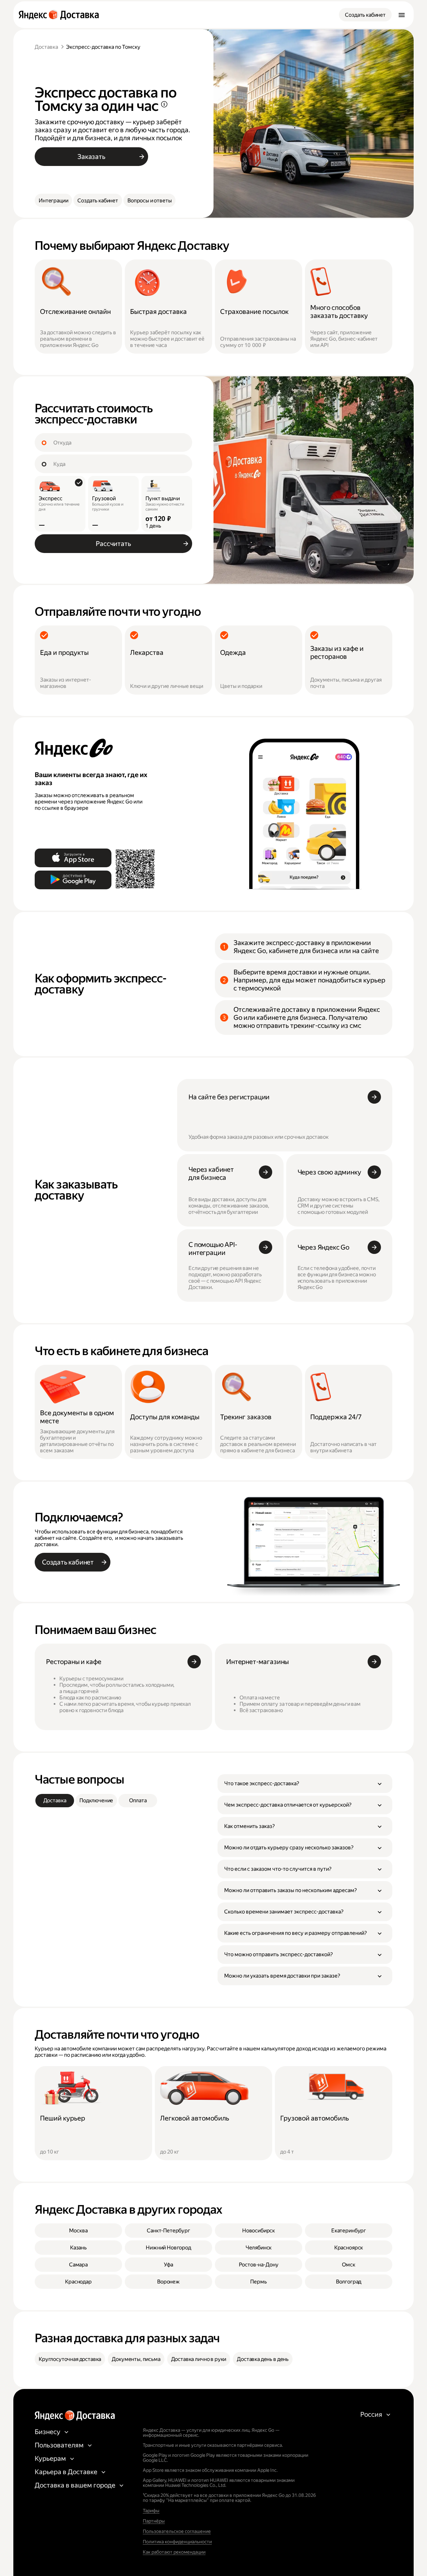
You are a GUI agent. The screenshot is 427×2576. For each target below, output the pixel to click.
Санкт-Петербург (168, 2231)
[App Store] (73, 858)
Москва (78, 2231)
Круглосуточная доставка (70, 2359)
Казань (78, 2248)
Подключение (96, 1800)
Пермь (258, 2282)
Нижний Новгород (168, 2248)
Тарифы (151, 2511)
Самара (78, 2265)
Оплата (138, 1800)
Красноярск (349, 2248)
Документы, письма (136, 2359)
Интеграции (53, 201)
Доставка (46, 47)
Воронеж (168, 2282)
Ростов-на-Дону (259, 2265)
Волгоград (349, 2282)
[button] (305, 1784)
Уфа (168, 2265)
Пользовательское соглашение (177, 2531)
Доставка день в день (263, 2359)
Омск (348, 2265)
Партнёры (154, 2521)
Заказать (91, 157)
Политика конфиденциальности (177, 2542)
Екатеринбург (349, 2231)
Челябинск (259, 2248)
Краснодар (78, 2282)
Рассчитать (113, 544)
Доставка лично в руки (199, 2359)
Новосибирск (259, 2231)
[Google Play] (73, 880)
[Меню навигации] (402, 15)
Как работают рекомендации (174, 2552)
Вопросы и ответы (149, 201)
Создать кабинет (365, 15)
